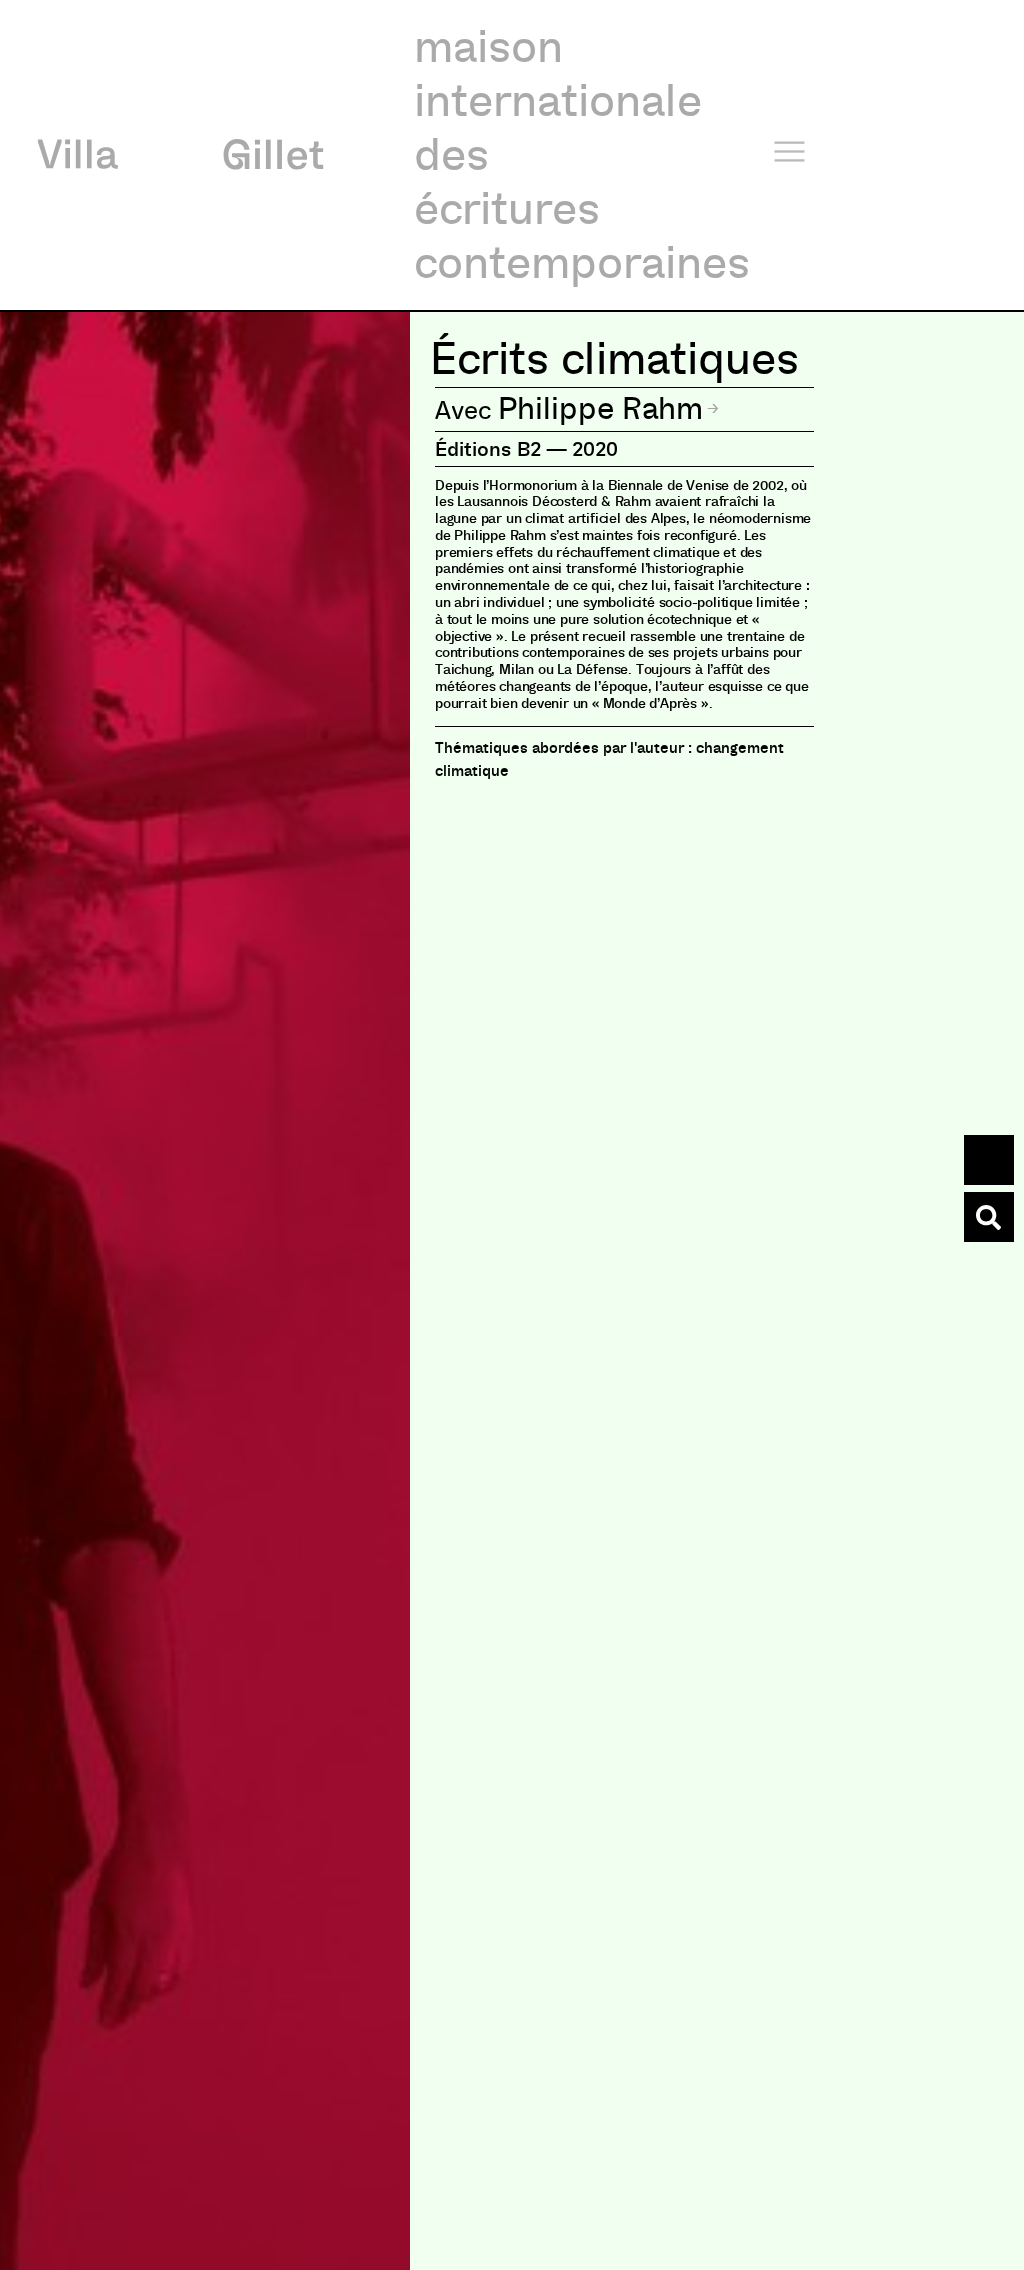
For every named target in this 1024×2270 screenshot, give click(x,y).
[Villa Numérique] (989, 1217)
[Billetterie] (989, 1160)
